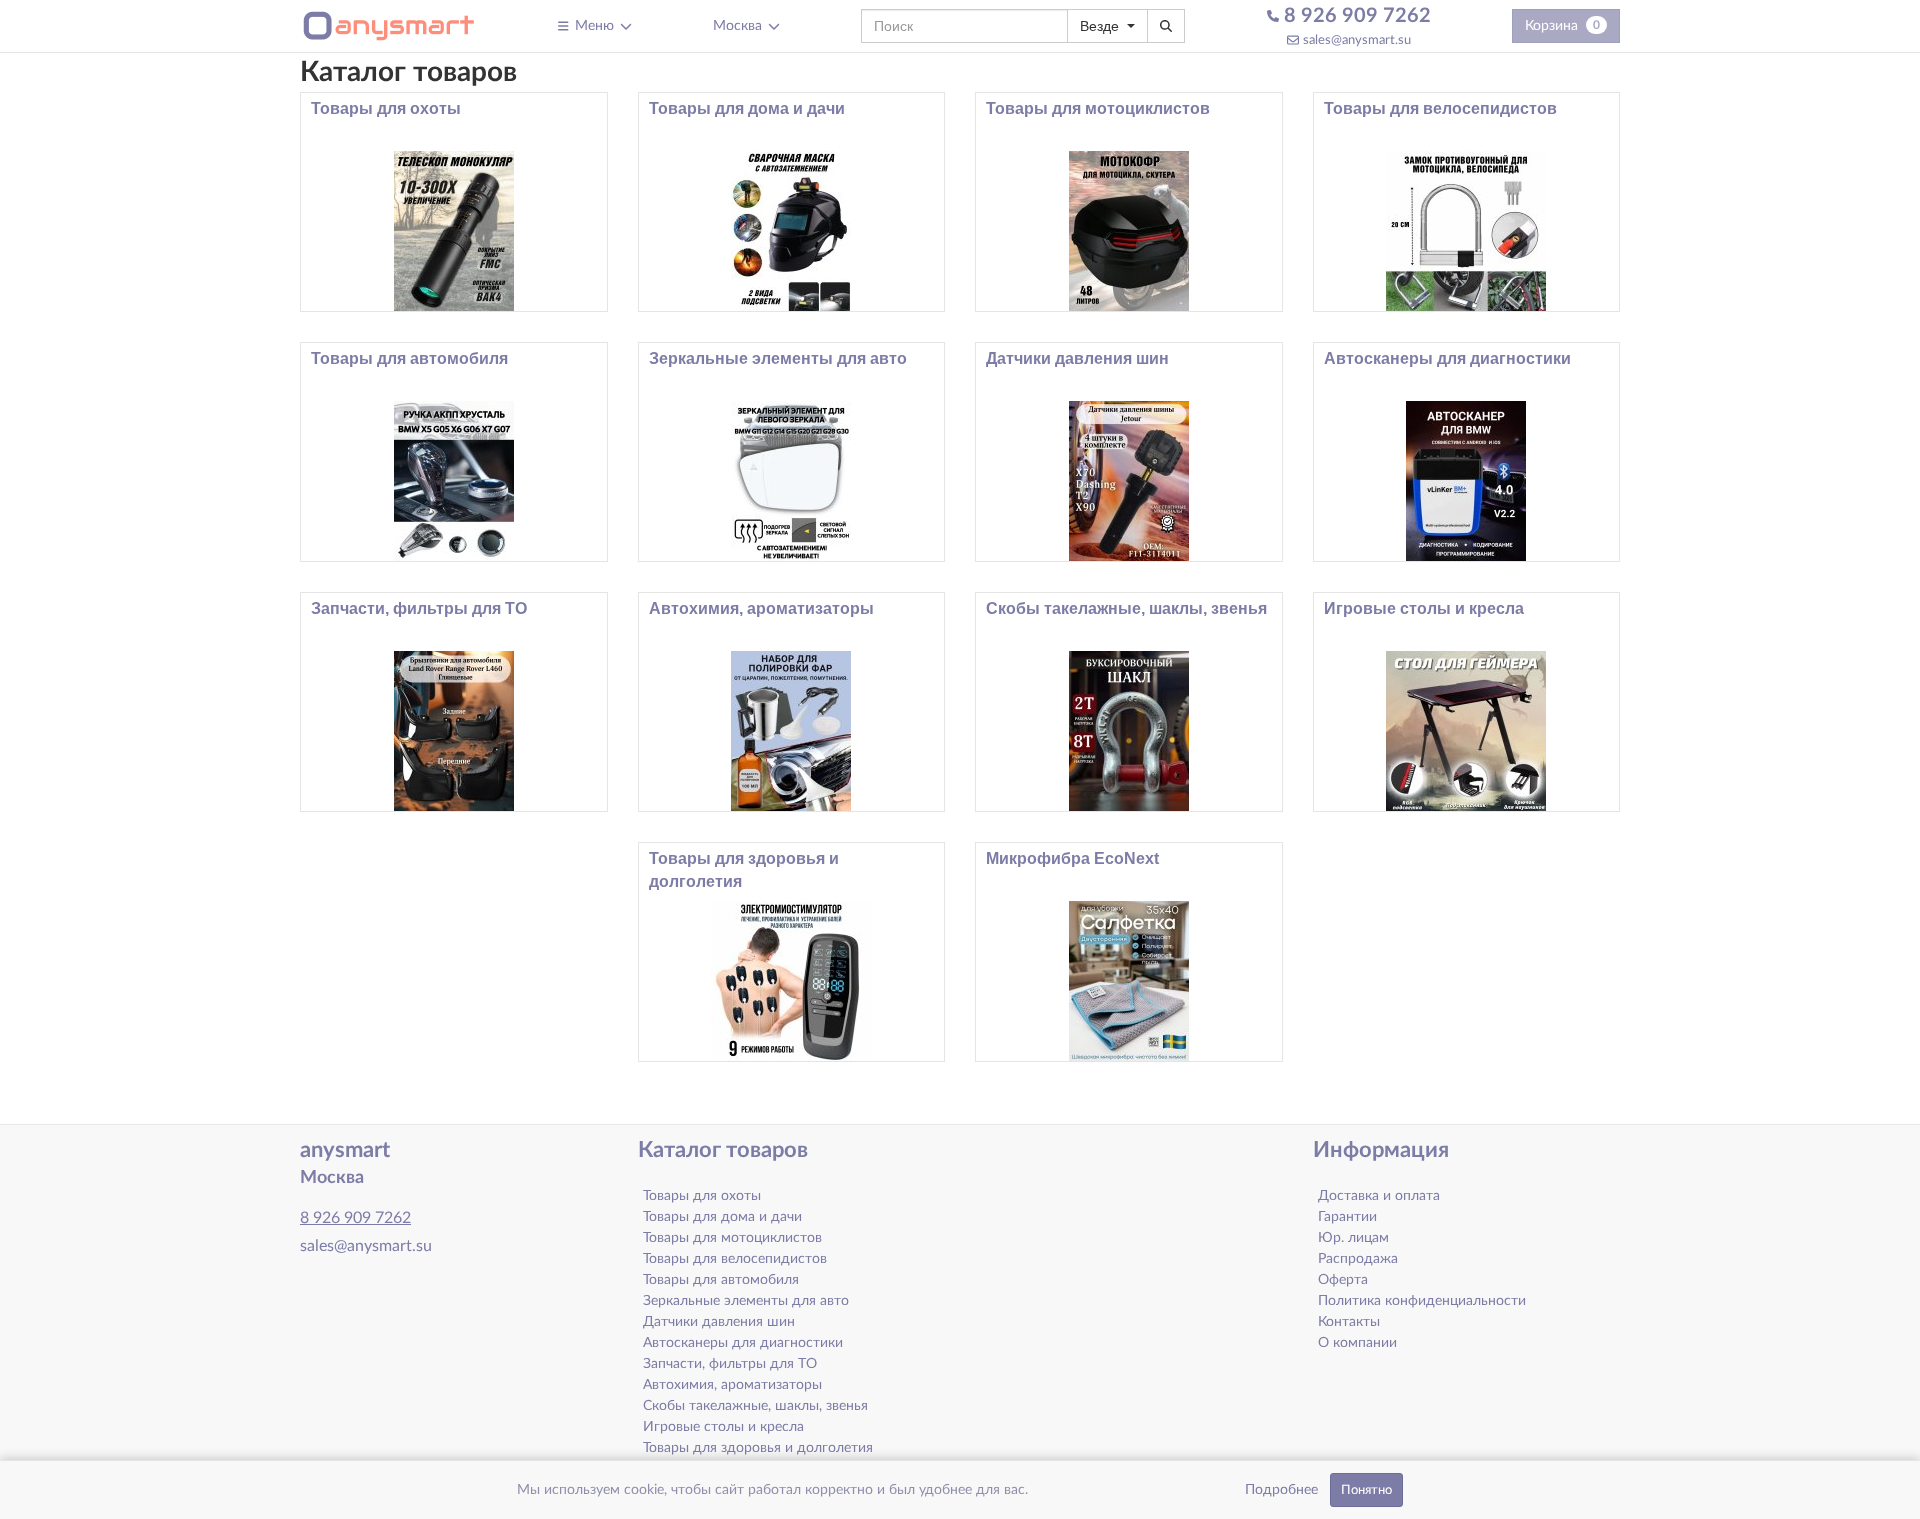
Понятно (1366, 1490)
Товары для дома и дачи (747, 108)
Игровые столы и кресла (1424, 608)
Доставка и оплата (1379, 1196)
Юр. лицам (1353, 1238)
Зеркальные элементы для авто (778, 358)
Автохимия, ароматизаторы (761, 608)
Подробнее (1281, 1490)
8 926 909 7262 (1355, 16)
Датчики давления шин (1077, 358)
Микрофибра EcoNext (1072, 858)
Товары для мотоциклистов (1098, 108)
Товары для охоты (386, 108)
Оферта (1343, 1280)
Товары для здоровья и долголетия (744, 870)
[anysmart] (388, 26)
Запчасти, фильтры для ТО (419, 608)
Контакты (1349, 1322)
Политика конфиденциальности (1422, 1301)
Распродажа (1358, 1259)
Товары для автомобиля (409, 358)
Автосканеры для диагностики (1447, 358)
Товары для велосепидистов (1440, 108)
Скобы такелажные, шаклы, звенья (1126, 608)
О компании (1357, 1343)
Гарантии (1347, 1217)
